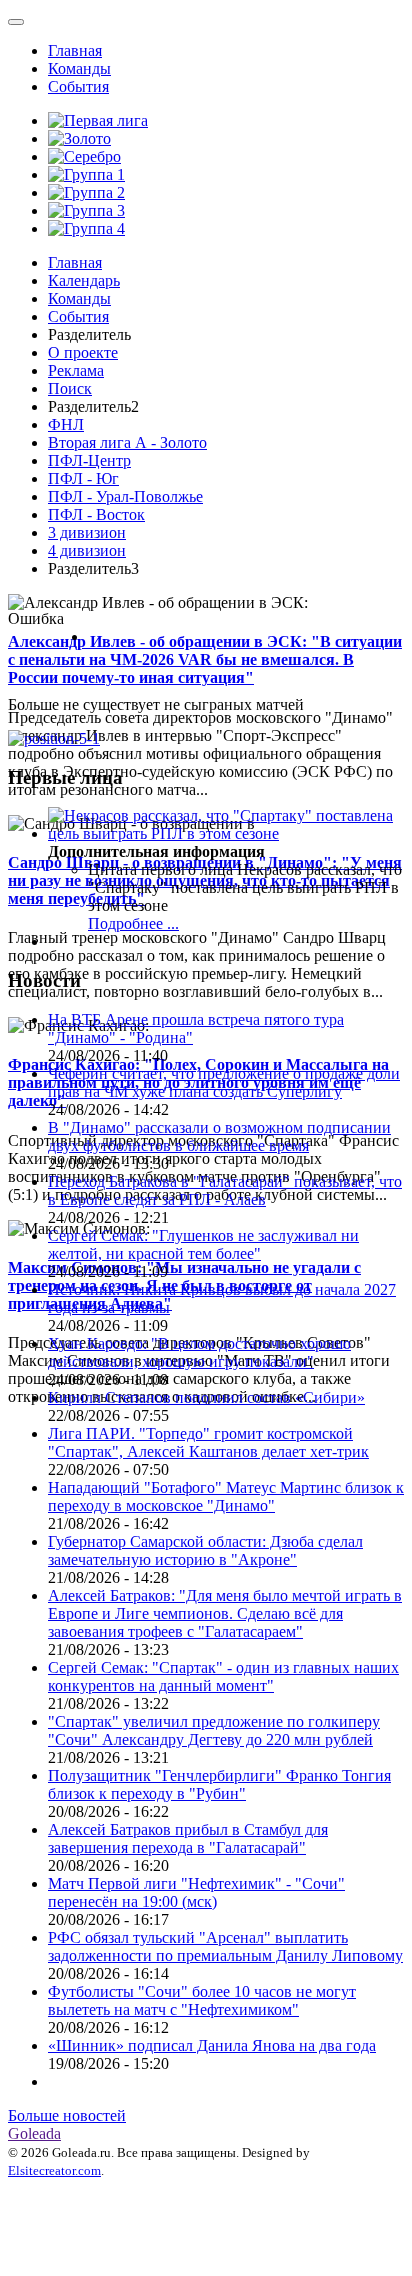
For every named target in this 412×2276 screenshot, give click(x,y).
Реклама (76, 370)
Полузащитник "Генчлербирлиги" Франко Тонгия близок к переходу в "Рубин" (219, 1784)
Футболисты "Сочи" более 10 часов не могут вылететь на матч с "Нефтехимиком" (202, 2000)
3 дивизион (87, 532)
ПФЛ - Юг (83, 478)
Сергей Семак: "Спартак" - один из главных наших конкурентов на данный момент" (223, 1676)
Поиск (70, 388)
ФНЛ (66, 424)
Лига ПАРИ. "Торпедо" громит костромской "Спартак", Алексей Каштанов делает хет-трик (208, 1442)
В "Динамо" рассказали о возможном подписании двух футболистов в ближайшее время (219, 1136)
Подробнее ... (133, 923)
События (78, 86)
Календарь (84, 280)
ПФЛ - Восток (96, 514)
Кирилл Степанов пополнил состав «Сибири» (206, 1397)
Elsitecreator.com (54, 2170)
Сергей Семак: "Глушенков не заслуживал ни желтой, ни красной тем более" (203, 1244)
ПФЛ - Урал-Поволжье (125, 496)
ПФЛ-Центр (89, 460)
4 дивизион (87, 550)
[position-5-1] (54, 738)
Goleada (34, 2133)
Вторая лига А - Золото (127, 442)
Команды (79, 68)
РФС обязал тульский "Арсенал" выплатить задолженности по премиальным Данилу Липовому (225, 1946)
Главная (75, 50)
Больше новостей (67, 2115)
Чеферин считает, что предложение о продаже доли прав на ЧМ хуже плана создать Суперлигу (224, 1082)
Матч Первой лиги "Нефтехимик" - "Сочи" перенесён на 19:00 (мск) (196, 1892)
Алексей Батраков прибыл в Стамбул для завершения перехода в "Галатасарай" (188, 1838)
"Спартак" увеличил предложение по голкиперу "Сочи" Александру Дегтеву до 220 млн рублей (214, 1730)
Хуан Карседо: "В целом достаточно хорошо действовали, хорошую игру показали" (199, 1352)
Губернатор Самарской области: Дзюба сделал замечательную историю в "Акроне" (205, 1550)
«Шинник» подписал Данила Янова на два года (212, 2045)
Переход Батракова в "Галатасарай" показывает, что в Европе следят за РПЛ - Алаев (225, 1190)
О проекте (83, 352)
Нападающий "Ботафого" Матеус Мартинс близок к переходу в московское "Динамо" (226, 1496)
